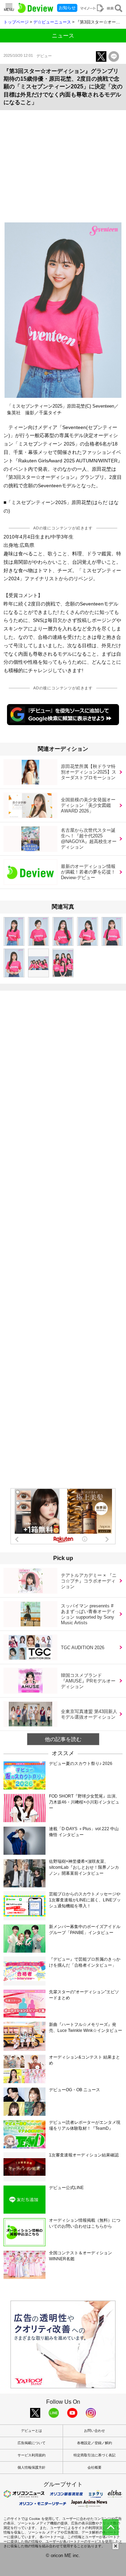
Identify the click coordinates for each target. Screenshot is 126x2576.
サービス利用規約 (31, 2455)
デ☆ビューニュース (52, 22)
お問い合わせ (94, 2431)
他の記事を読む (63, 1739)
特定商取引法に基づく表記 (94, 2455)
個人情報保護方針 (31, 2467)
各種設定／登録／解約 (94, 2443)
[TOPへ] (111, 2527)
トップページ (16, 22)
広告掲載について (31, 2443)
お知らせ (67, 8)
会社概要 (94, 2467)
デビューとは (31, 2431)
